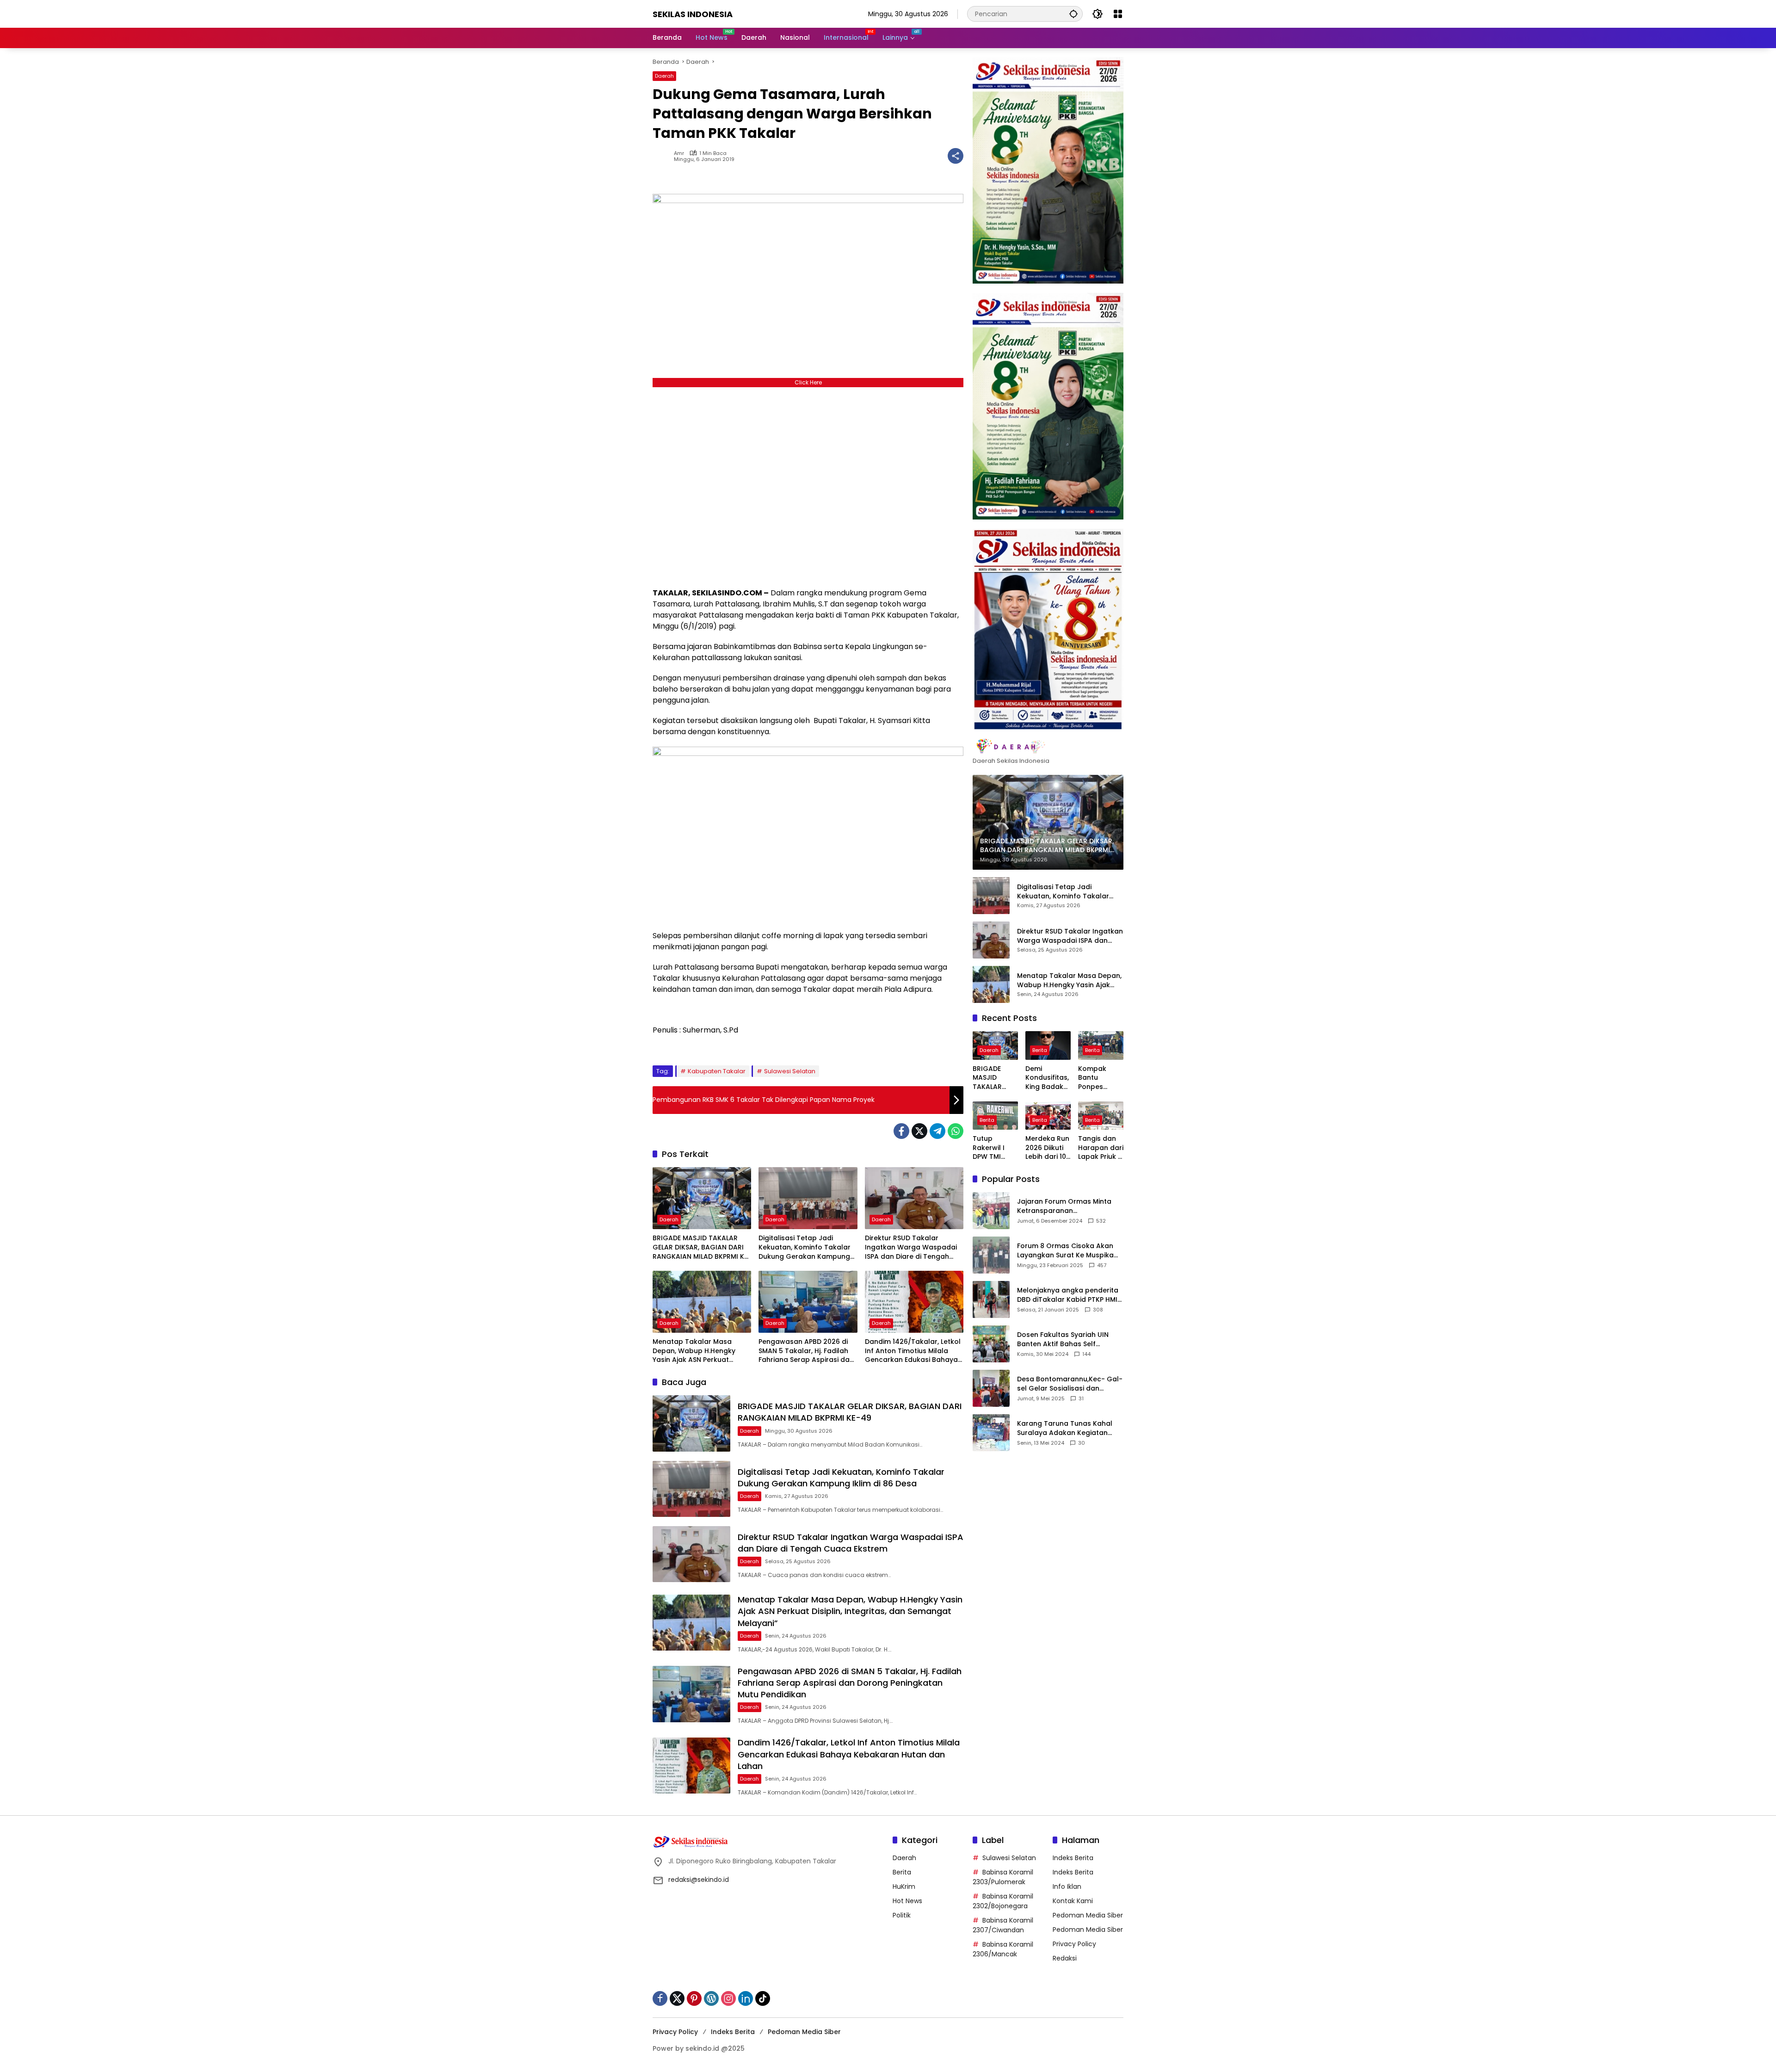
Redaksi (1065, 1958)
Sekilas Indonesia (693, 14)
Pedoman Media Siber (1088, 1915)
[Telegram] (937, 1131)
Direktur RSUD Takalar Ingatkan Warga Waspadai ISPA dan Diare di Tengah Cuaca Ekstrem (911, 1247)
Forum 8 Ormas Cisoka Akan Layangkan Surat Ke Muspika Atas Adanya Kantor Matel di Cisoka (1066, 1251)
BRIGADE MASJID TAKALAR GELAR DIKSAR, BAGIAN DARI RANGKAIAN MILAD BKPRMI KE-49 (702, 1247)
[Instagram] (728, 1998)
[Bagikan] (956, 156)
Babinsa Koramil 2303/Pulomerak (1003, 1877)
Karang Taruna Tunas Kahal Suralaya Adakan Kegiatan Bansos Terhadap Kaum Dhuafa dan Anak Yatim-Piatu (1067, 1428)
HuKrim (904, 1886)
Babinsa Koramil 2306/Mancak (1003, 1949)
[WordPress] (711, 1998)
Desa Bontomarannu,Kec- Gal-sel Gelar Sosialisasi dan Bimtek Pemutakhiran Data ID (1070, 1384)
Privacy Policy (1074, 1944)
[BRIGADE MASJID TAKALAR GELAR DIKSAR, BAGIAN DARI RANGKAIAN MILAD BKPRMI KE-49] (702, 1198)
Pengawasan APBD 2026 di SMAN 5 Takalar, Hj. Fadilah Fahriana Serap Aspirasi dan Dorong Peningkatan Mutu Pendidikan (806, 1351)
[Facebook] (901, 1131)
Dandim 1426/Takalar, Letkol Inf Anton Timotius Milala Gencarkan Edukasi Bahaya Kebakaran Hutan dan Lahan (913, 1351)
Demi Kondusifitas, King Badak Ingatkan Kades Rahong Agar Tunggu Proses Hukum (1048, 1078)
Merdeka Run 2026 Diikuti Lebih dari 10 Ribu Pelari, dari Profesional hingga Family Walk (1047, 1148)
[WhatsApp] (956, 1131)
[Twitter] (919, 1131)
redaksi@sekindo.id (699, 1880)
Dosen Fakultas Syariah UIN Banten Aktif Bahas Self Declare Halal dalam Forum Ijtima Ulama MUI (1064, 1339)
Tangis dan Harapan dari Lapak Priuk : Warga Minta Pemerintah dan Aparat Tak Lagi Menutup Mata (1101, 1148)
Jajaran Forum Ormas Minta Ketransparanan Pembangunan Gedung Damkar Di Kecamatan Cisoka (1068, 1206)
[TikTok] (763, 1998)
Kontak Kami (1073, 1901)
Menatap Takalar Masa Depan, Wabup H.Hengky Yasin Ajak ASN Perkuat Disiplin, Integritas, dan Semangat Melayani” (694, 1351)
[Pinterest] (694, 1998)
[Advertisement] (808, 485)
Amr (679, 153)
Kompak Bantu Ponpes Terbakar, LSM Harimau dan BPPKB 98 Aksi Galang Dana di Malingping (1101, 1078)
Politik (902, 1915)
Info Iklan (1067, 1886)
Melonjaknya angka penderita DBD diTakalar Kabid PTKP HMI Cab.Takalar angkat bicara (1068, 1295)
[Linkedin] (746, 1998)
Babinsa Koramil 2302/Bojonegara (1003, 1901)
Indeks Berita (1073, 1858)
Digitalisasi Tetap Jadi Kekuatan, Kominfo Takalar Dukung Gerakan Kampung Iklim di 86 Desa (805, 1247)
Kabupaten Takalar (717, 1071)
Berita (1040, 1050)
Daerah (664, 76)
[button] (1073, 14)
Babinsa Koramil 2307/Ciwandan (1003, 1925)
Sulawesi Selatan (790, 1071)
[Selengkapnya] (1048, 747)
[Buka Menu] (1118, 14)
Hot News (907, 1901)
